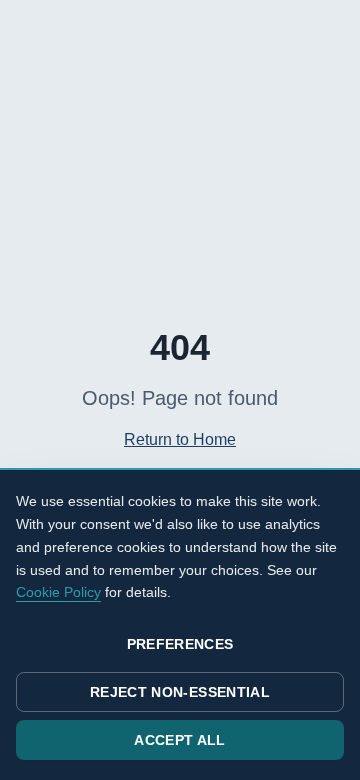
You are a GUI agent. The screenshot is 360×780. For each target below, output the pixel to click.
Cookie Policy (58, 592)
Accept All (180, 740)
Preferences (180, 644)
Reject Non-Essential (180, 692)
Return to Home (180, 439)
